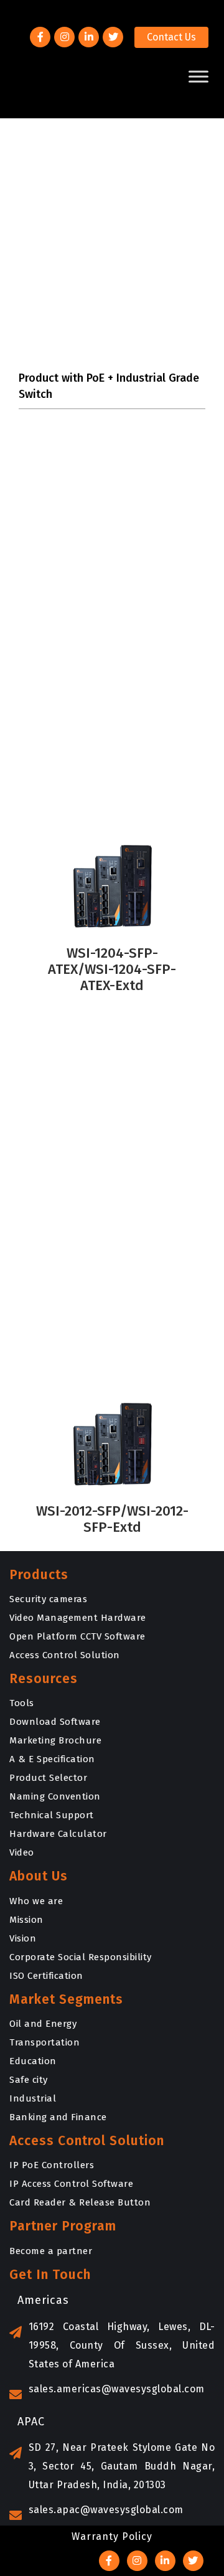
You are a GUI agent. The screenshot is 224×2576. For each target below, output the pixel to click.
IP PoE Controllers (52, 2165)
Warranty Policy (112, 2536)
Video (22, 1852)
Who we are (36, 1901)
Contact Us (171, 37)
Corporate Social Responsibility (81, 1957)
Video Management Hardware (78, 1618)
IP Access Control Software (71, 2184)
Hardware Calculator (58, 1834)
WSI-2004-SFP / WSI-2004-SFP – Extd (112, 1338)
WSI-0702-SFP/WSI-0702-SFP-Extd (112, 599)
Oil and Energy (43, 2024)
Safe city (29, 2080)
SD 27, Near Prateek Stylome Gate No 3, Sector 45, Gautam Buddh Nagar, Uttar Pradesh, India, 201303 (122, 2466)
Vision (23, 1938)
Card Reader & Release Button (80, 2202)
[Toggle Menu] (198, 76)
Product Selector (48, 1778)
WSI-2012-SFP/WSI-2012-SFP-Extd (112, 1519)
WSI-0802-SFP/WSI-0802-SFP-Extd (112, 780)
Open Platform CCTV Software (77, 1636)
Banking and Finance (58, 2117)
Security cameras (48, 1599)
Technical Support (52, 1815)
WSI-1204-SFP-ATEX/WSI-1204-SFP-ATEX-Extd (112, 969)
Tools (22, 1703)
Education (33, 2061)
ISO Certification (46, 1976)
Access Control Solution (65, 1655)
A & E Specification (52, 1759)
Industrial (33, 2098)
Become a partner (51, 2251)
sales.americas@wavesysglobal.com (117, 2389)
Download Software (55, 1722)
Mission (26, 1920)
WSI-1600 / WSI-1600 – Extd (112, 1158)
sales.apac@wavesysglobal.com (106, 2510)
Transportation (44, 2042)
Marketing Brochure (55, 1740)
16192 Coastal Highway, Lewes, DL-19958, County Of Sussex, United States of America (122, 2345)
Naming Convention (55, 1796)
